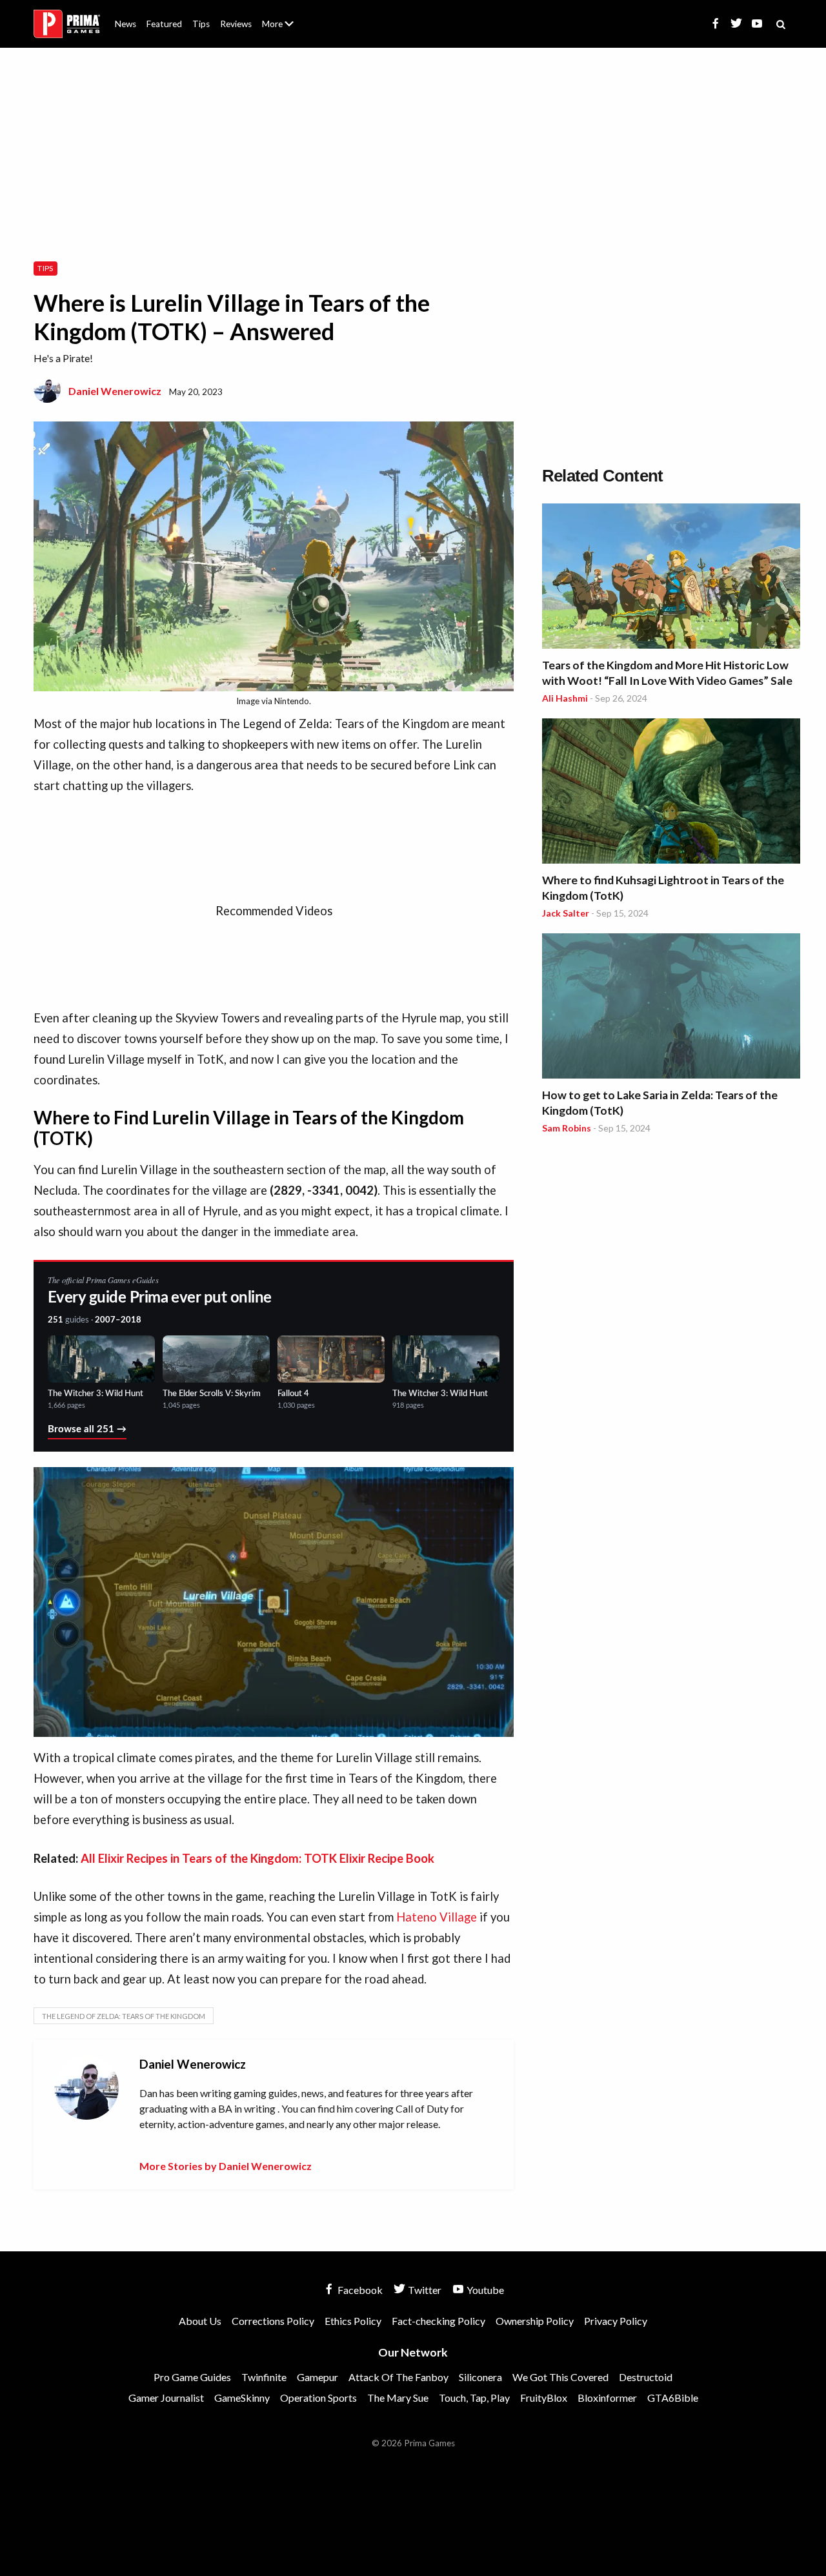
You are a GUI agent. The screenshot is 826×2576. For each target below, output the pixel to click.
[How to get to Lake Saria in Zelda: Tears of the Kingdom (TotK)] (671, 1008)
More (285, 29)
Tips (201, 24)
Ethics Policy (353, 2321)
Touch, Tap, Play (474, 2398)
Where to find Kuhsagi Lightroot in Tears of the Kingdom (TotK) (663, 888)
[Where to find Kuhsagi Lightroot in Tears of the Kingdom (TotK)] (671, 793)
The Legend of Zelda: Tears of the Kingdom (124, 2016)
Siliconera (480, 2377)
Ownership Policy (535, 2321)
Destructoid (646, 2377)
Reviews (236, 24)
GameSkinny (242, 2398)
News (126, 24)
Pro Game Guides (192, 2377)
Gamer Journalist (166, 2398)
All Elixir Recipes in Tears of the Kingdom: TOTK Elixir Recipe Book (257, 1858)
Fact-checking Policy (438, 2321)
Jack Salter (566, 913)
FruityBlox (544, 2398)
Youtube (484, 2290)
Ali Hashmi (565, 698)
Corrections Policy (273, 2321)
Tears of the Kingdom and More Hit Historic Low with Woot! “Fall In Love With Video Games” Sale (667, 673)
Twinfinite (264, 2377)
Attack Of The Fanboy (398, 2377)
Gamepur (317, 2377)
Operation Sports (318, 2398)
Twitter (424, 2290)
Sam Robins (567, 1128)
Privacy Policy (616, 2321)
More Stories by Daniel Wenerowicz (226, 2166)
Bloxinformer (607, 2398)
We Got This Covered (560, 2377)
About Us (280, 16)
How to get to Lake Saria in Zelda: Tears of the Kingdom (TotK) (660, 1103)
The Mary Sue (398, 2398)
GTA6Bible (673, 2398)
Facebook (359, 2290)
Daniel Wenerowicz (115, 391)
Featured (164, 24)
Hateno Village (437, 1917)
